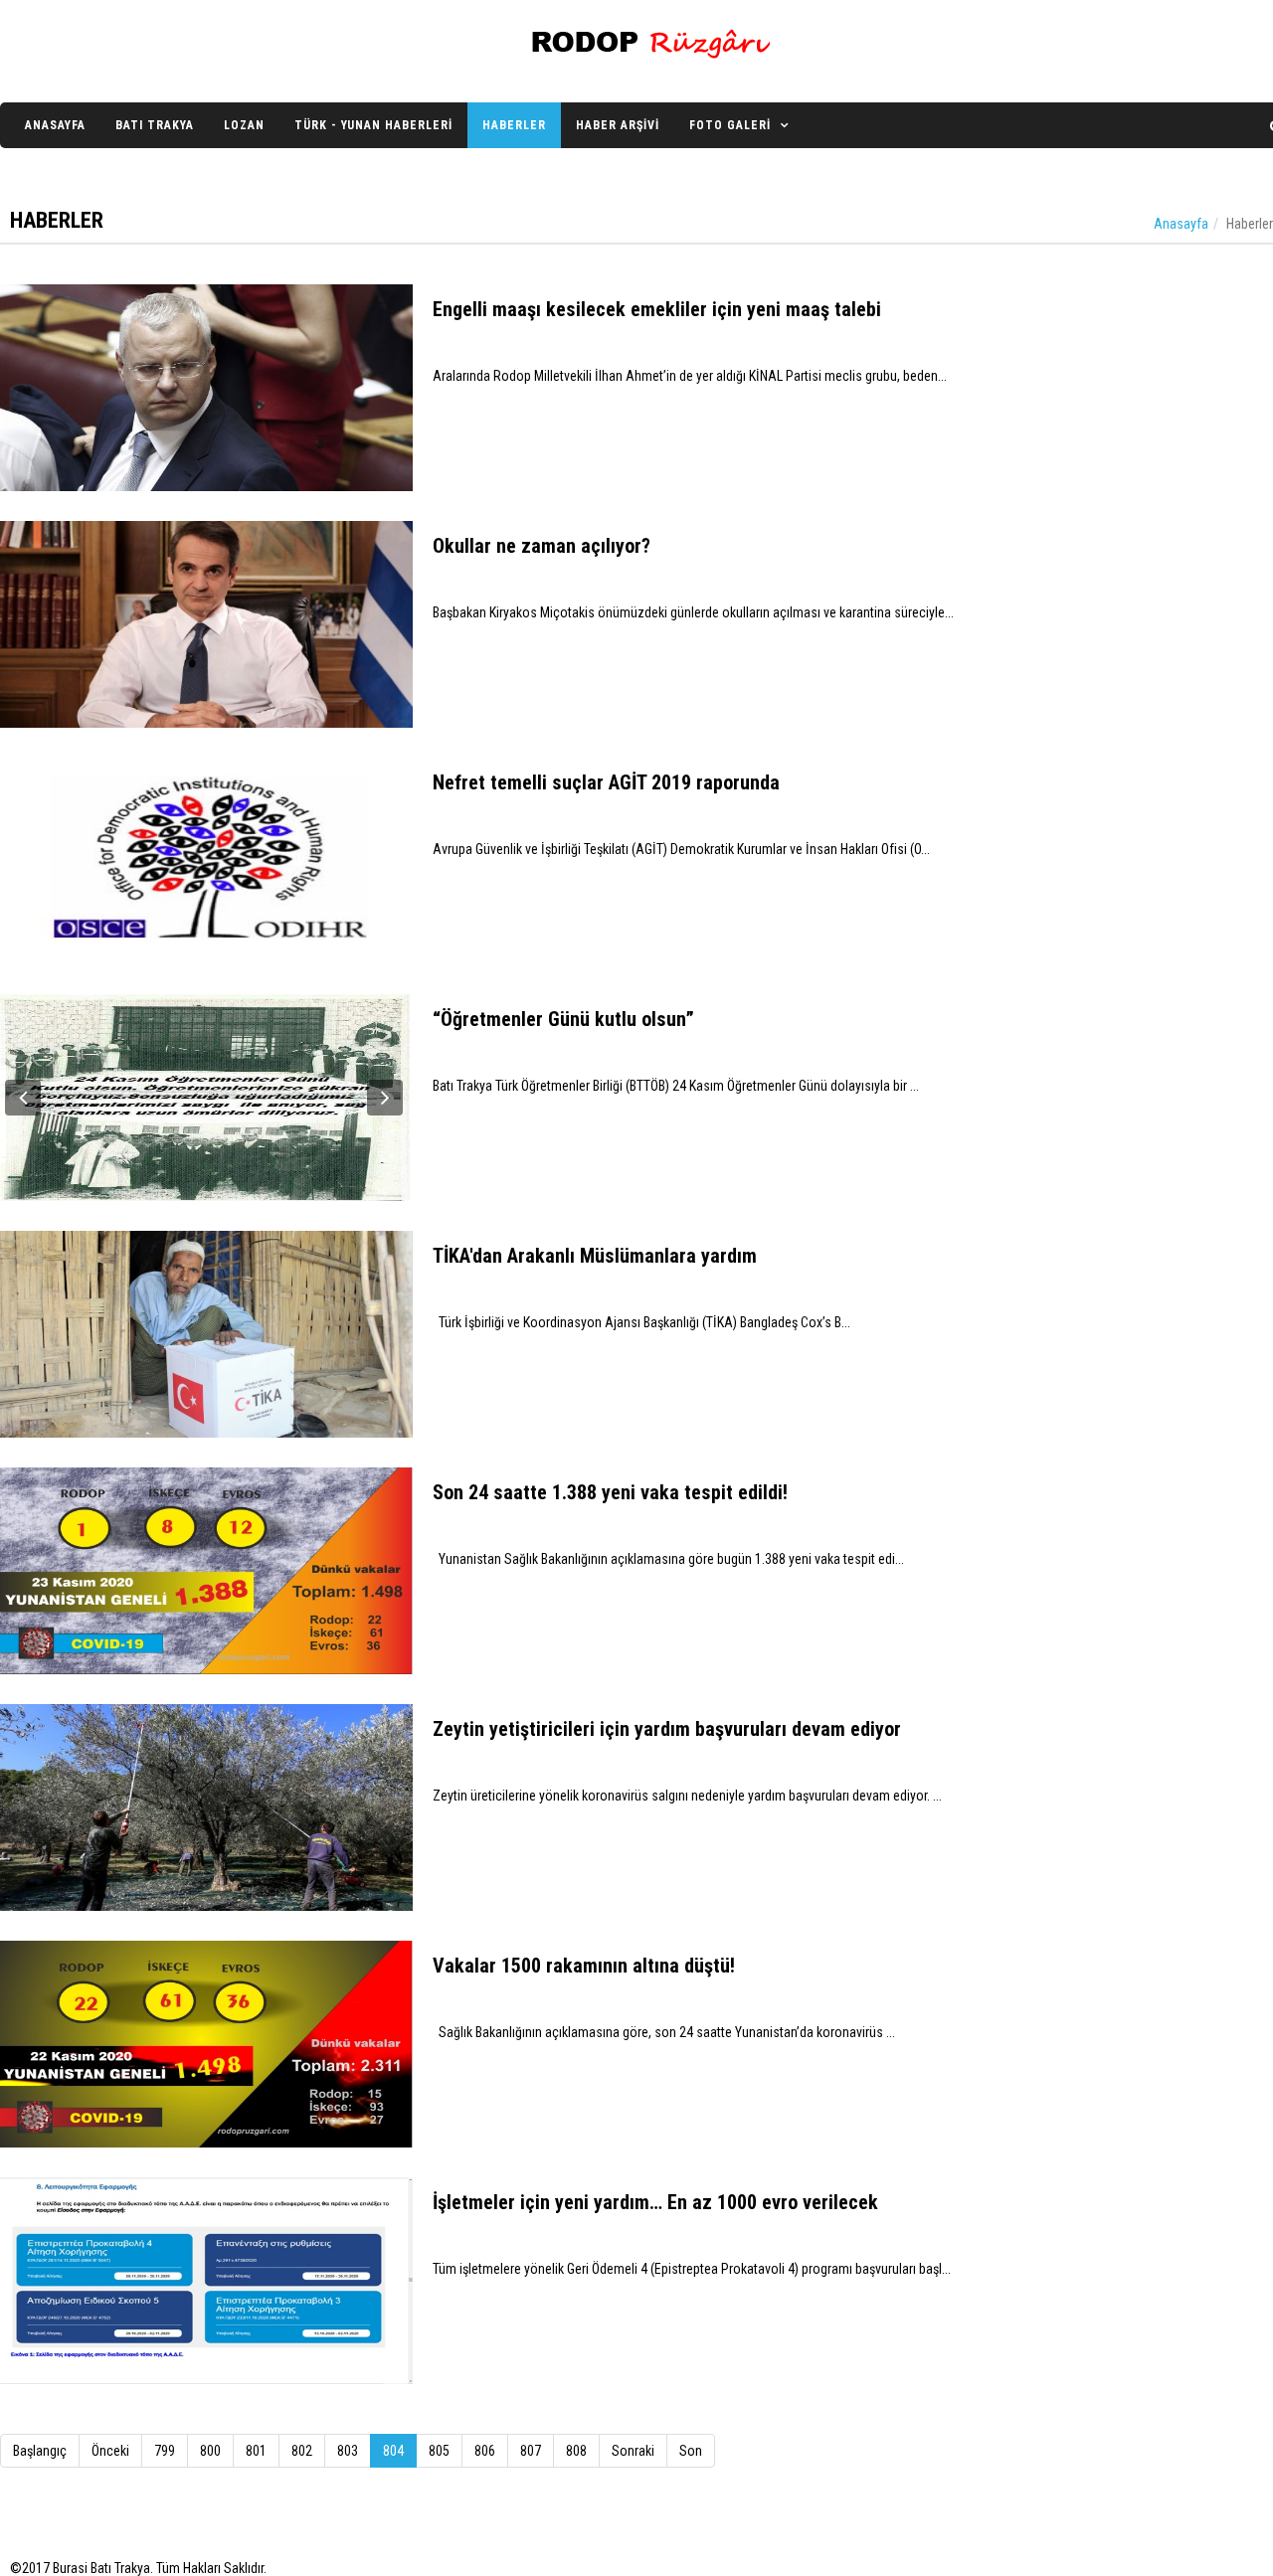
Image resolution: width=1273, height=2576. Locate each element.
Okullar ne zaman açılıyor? (542, 546)
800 (210, 2451)
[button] (23, 1098)
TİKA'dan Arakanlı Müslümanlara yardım (595, 1256)
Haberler (514, 125)
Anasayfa (55, 125)
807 (531, 2451)
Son (691, 2451)
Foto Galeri (730, 125)
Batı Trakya (155, 125)
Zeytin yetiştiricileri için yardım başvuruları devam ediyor (667, 1729)
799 (165, 2451)
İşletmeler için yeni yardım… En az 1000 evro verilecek (655, 2202)
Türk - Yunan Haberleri (373, 125)
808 (576, 2451)
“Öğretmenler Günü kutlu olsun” (563, 1019)
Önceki (110, 2451)
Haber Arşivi (618, 125)
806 (485, 2451)
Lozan (244, 125)
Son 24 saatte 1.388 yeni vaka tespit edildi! (610, 1492)
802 (302, 2451)
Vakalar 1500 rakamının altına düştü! (584, 1966)
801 (256, 2451)
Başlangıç (40, 2451)
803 (348, 2451)
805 (439, 2451)
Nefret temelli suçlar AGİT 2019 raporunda (606, 782)
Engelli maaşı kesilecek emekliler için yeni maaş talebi (657, 309)
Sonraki (633, 2451)
